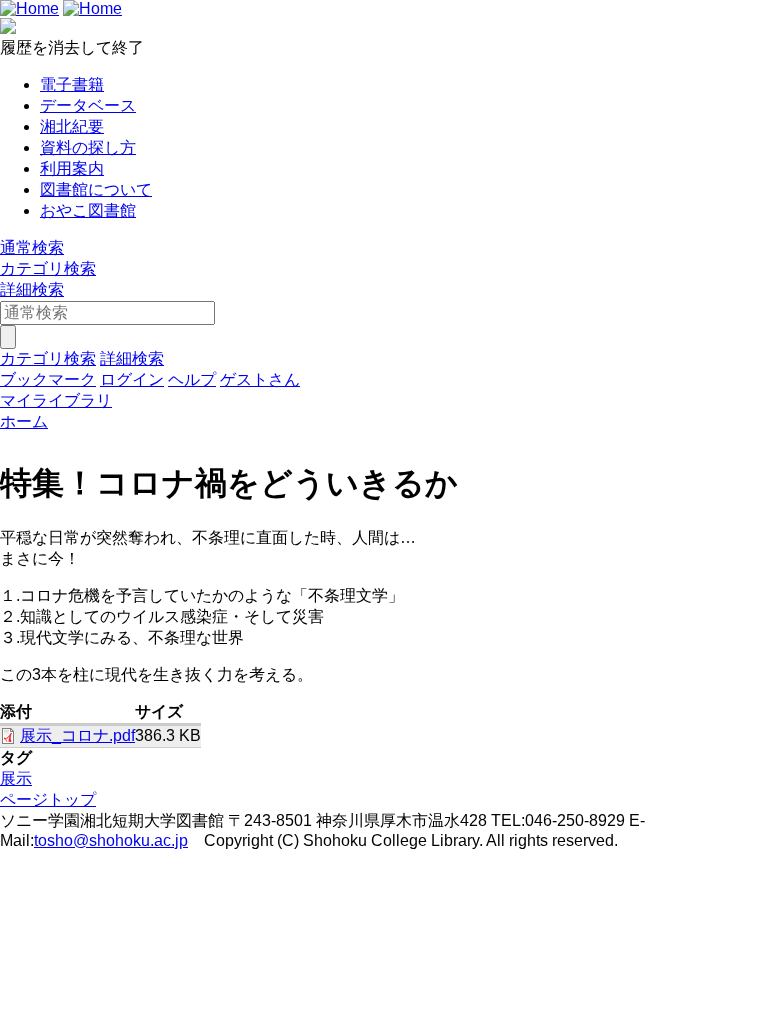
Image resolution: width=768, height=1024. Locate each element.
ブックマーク (48, 379)
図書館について (96, 189)
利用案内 (72, 168)
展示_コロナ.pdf (77, 735)
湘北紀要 (72, 126)
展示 (16, 778)
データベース (88, 105)
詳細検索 (32, 289)
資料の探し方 (88, 147)
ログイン (132, 379)
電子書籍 (72, 84)
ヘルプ (192, 379)
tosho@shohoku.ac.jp (111, 840)
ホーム (24, 421)
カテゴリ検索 (48, 268)
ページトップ (48, 799)
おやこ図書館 (88, 210)
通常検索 (32, 247)
